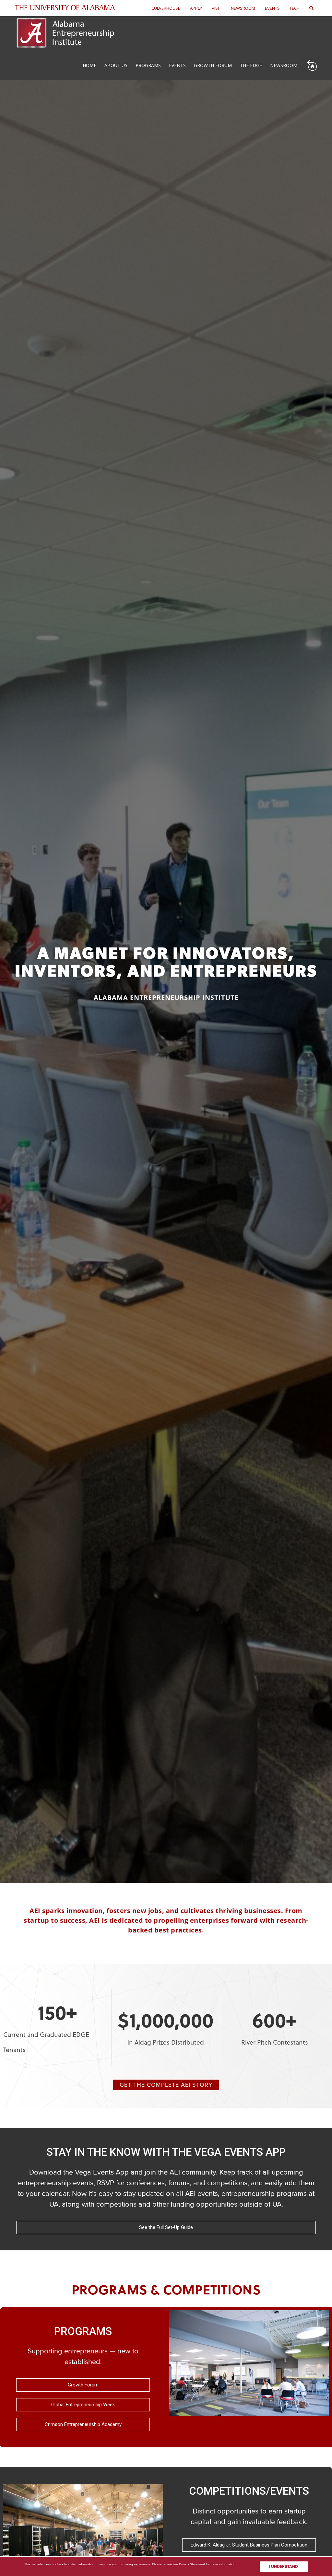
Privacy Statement (192, 2564)
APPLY (196, 8)
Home (89, 65)
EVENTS (272, 8)
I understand (284, 2567)
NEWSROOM (243, 8)
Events (177, 65)
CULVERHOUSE (166, 8)
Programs (148, 65)
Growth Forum (213, 65)
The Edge (251, 65)
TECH (295, 8)
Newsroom (284, 65)
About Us (116, 65)
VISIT (216, 8)
